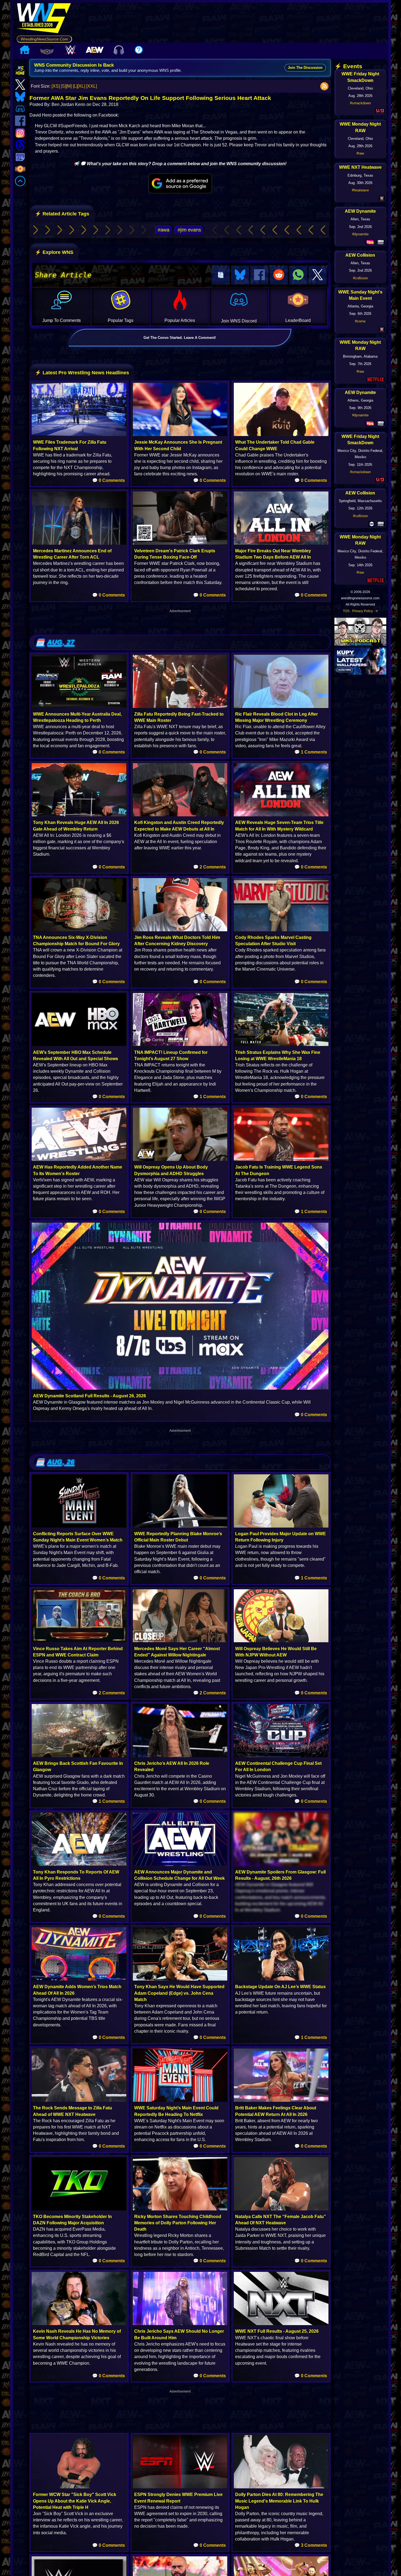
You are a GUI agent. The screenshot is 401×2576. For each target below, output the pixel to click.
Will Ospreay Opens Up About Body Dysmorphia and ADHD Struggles (171, 1170)
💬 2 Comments (210, 867)
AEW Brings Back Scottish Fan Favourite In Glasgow (78, 1766)
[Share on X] (318, 275)
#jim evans (189, 230)
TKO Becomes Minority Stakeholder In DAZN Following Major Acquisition (72, 2220)
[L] (75, 86)
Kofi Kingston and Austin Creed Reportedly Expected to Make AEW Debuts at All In (179, 826)
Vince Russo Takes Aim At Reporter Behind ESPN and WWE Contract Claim (78, 1652)
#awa (164, 230)
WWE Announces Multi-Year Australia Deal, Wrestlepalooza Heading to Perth (77, 717)
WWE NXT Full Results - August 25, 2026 (277, 2331)
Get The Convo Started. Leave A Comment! (180, 338)
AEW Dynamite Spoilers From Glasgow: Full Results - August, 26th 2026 (280, 1875)
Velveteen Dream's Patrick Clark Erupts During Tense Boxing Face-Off (175, 554)
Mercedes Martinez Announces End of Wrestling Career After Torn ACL (72, 554)
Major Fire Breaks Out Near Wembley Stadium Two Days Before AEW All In (273, 554)
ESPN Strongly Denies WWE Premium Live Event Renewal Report (178, 2498)
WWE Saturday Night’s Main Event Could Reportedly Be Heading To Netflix (176, 2111)
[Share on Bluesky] (240, 275)
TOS (346, 611)
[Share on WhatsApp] (298, 275)
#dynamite (360, 234)
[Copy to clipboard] (221, 275)
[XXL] (92, 86)
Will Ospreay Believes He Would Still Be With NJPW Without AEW (276, 1652)
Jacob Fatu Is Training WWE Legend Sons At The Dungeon (279, 1170)
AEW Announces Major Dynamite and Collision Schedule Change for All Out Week (179, 1875)
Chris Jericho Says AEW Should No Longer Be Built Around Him (179, 2334)
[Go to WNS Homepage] (44, 19)
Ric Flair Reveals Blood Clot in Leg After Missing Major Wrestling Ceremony (276, 717)
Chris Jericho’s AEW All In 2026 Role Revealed (172, 1766)
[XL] (81, 86)
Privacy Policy (363, 611)
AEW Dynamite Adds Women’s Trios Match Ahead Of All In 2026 (77, 1990)
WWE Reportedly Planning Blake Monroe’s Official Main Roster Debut (178, 1537)
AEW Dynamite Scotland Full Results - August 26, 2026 (89, 1396)
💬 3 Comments (311, 2545)
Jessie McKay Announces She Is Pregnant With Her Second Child (178, 445)
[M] (69, 86)
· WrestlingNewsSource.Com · (44, 39)
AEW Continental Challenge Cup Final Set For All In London (278, 1766)
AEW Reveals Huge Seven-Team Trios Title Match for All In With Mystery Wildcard (279, 826)
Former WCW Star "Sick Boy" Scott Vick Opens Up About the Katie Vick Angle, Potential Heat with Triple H (75, 2501)
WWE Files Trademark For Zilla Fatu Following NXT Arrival (70, 445)
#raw (360, 153)
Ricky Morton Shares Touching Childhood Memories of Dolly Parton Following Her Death (178, 2223)
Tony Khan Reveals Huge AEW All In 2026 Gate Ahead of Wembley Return (76, 826)
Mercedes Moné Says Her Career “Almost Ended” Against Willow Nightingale (177, 1652)
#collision (360, 278)
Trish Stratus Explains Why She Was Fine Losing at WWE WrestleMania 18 (278, 1056)
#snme (360, 321)
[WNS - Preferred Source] (180, 183)
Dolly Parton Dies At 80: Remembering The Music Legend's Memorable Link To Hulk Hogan (279, 2501)
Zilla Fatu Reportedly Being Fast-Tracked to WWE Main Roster (179, 717)
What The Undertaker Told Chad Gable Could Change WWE (275, 445)
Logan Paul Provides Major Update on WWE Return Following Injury (281, 1537)
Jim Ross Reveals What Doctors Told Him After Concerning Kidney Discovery (177, 941)
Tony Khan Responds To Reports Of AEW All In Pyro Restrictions (76, 1875)
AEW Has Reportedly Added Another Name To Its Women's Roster (78, 1170)
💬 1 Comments (311, 752)
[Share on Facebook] (259, 275)
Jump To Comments (62, 320)
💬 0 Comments (109, 480)
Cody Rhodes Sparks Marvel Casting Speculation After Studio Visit (273, 941)
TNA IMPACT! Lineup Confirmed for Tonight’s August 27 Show (171, 1056)
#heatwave (360, 190)
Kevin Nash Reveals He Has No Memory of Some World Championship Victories (77, 2334)
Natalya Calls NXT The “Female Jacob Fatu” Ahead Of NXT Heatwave (281, 2220)
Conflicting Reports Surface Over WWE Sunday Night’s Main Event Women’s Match (78, 1537)
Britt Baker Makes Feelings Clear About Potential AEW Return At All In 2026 (276, 2111)
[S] (63, 86)
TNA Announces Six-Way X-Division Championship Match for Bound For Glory (76, 941)
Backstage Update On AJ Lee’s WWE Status (280, 1987)
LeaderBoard (298, 320)
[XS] (56, 86)
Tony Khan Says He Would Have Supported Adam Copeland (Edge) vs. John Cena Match (179, 1993)
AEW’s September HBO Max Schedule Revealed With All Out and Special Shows (76, 1056)
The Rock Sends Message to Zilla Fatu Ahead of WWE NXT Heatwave (73, 2111)
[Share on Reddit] (279, 275)
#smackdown (360, 103)
